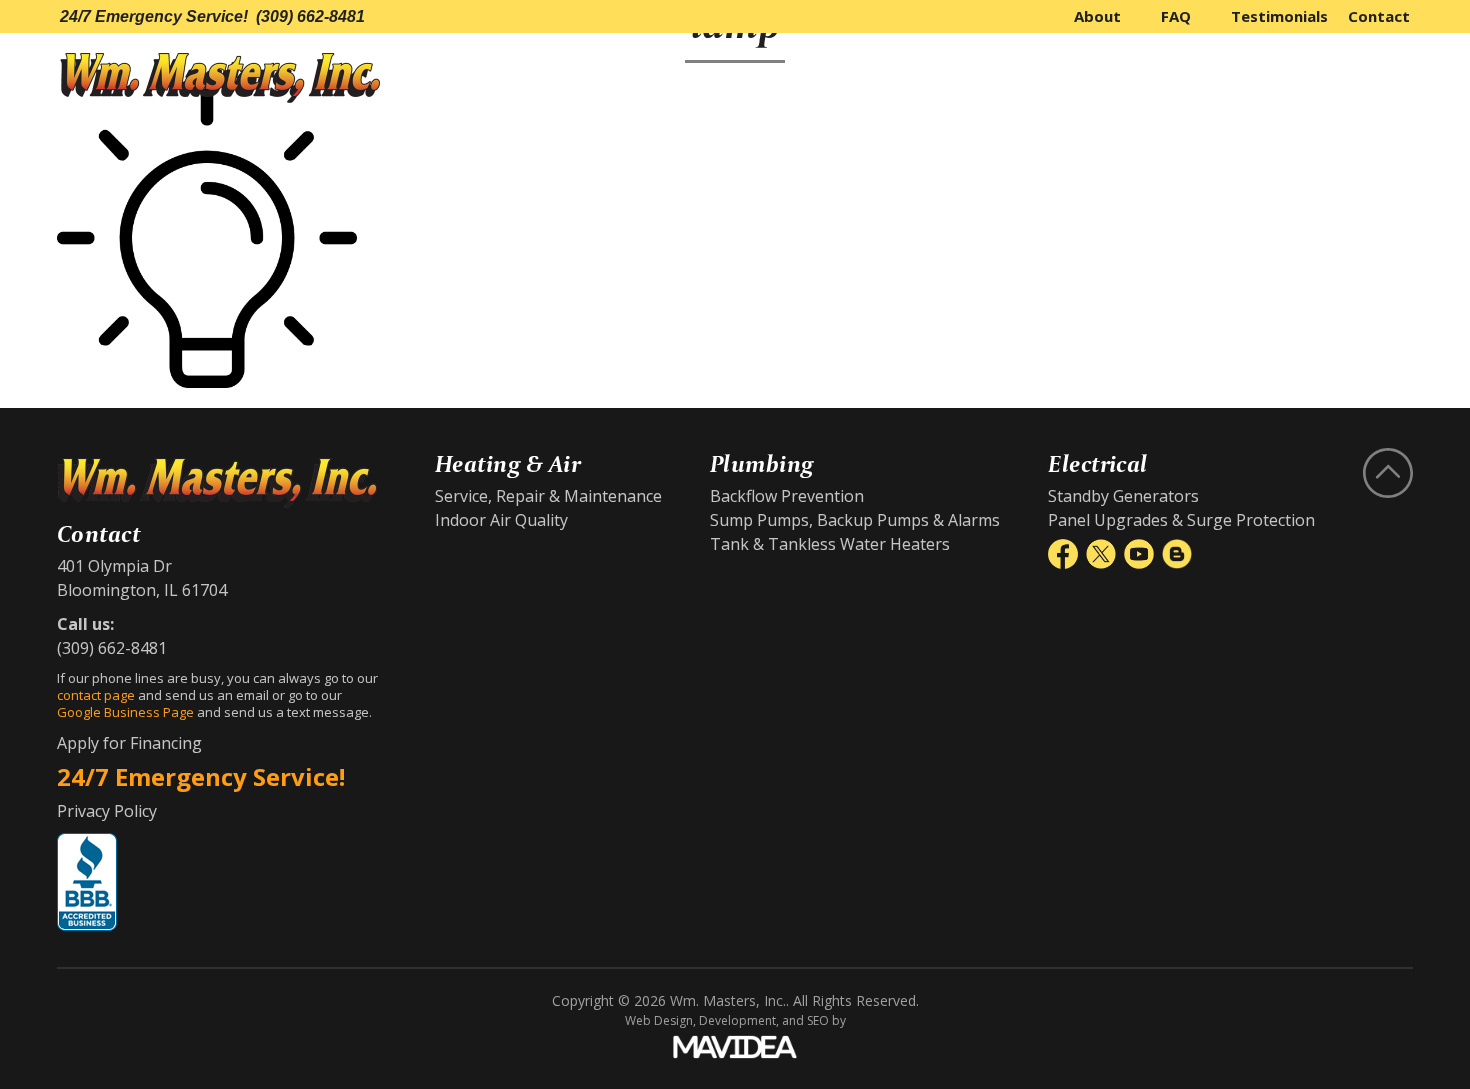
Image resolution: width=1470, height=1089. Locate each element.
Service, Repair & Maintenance (548, 496)
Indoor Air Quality (501, 520)
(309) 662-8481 (310, 16)
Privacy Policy (107, 811)
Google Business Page (125, 712)
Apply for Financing (129, 743)
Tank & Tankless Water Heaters (830, 544)
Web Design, (660, 1020)
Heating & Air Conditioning (986, 78)
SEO (818, 1020)
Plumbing (1205, 78)
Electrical (1346, 78)
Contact (1379, 16)
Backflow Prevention (787, 496)
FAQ (1176, 16)
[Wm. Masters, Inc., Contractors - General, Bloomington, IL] (87, 882)
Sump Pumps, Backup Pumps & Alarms (855, 520)
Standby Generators (1123, 496)
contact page (96, 695)
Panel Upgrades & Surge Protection (1181, 520)
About (1097, 16)
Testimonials (1279, 16)
